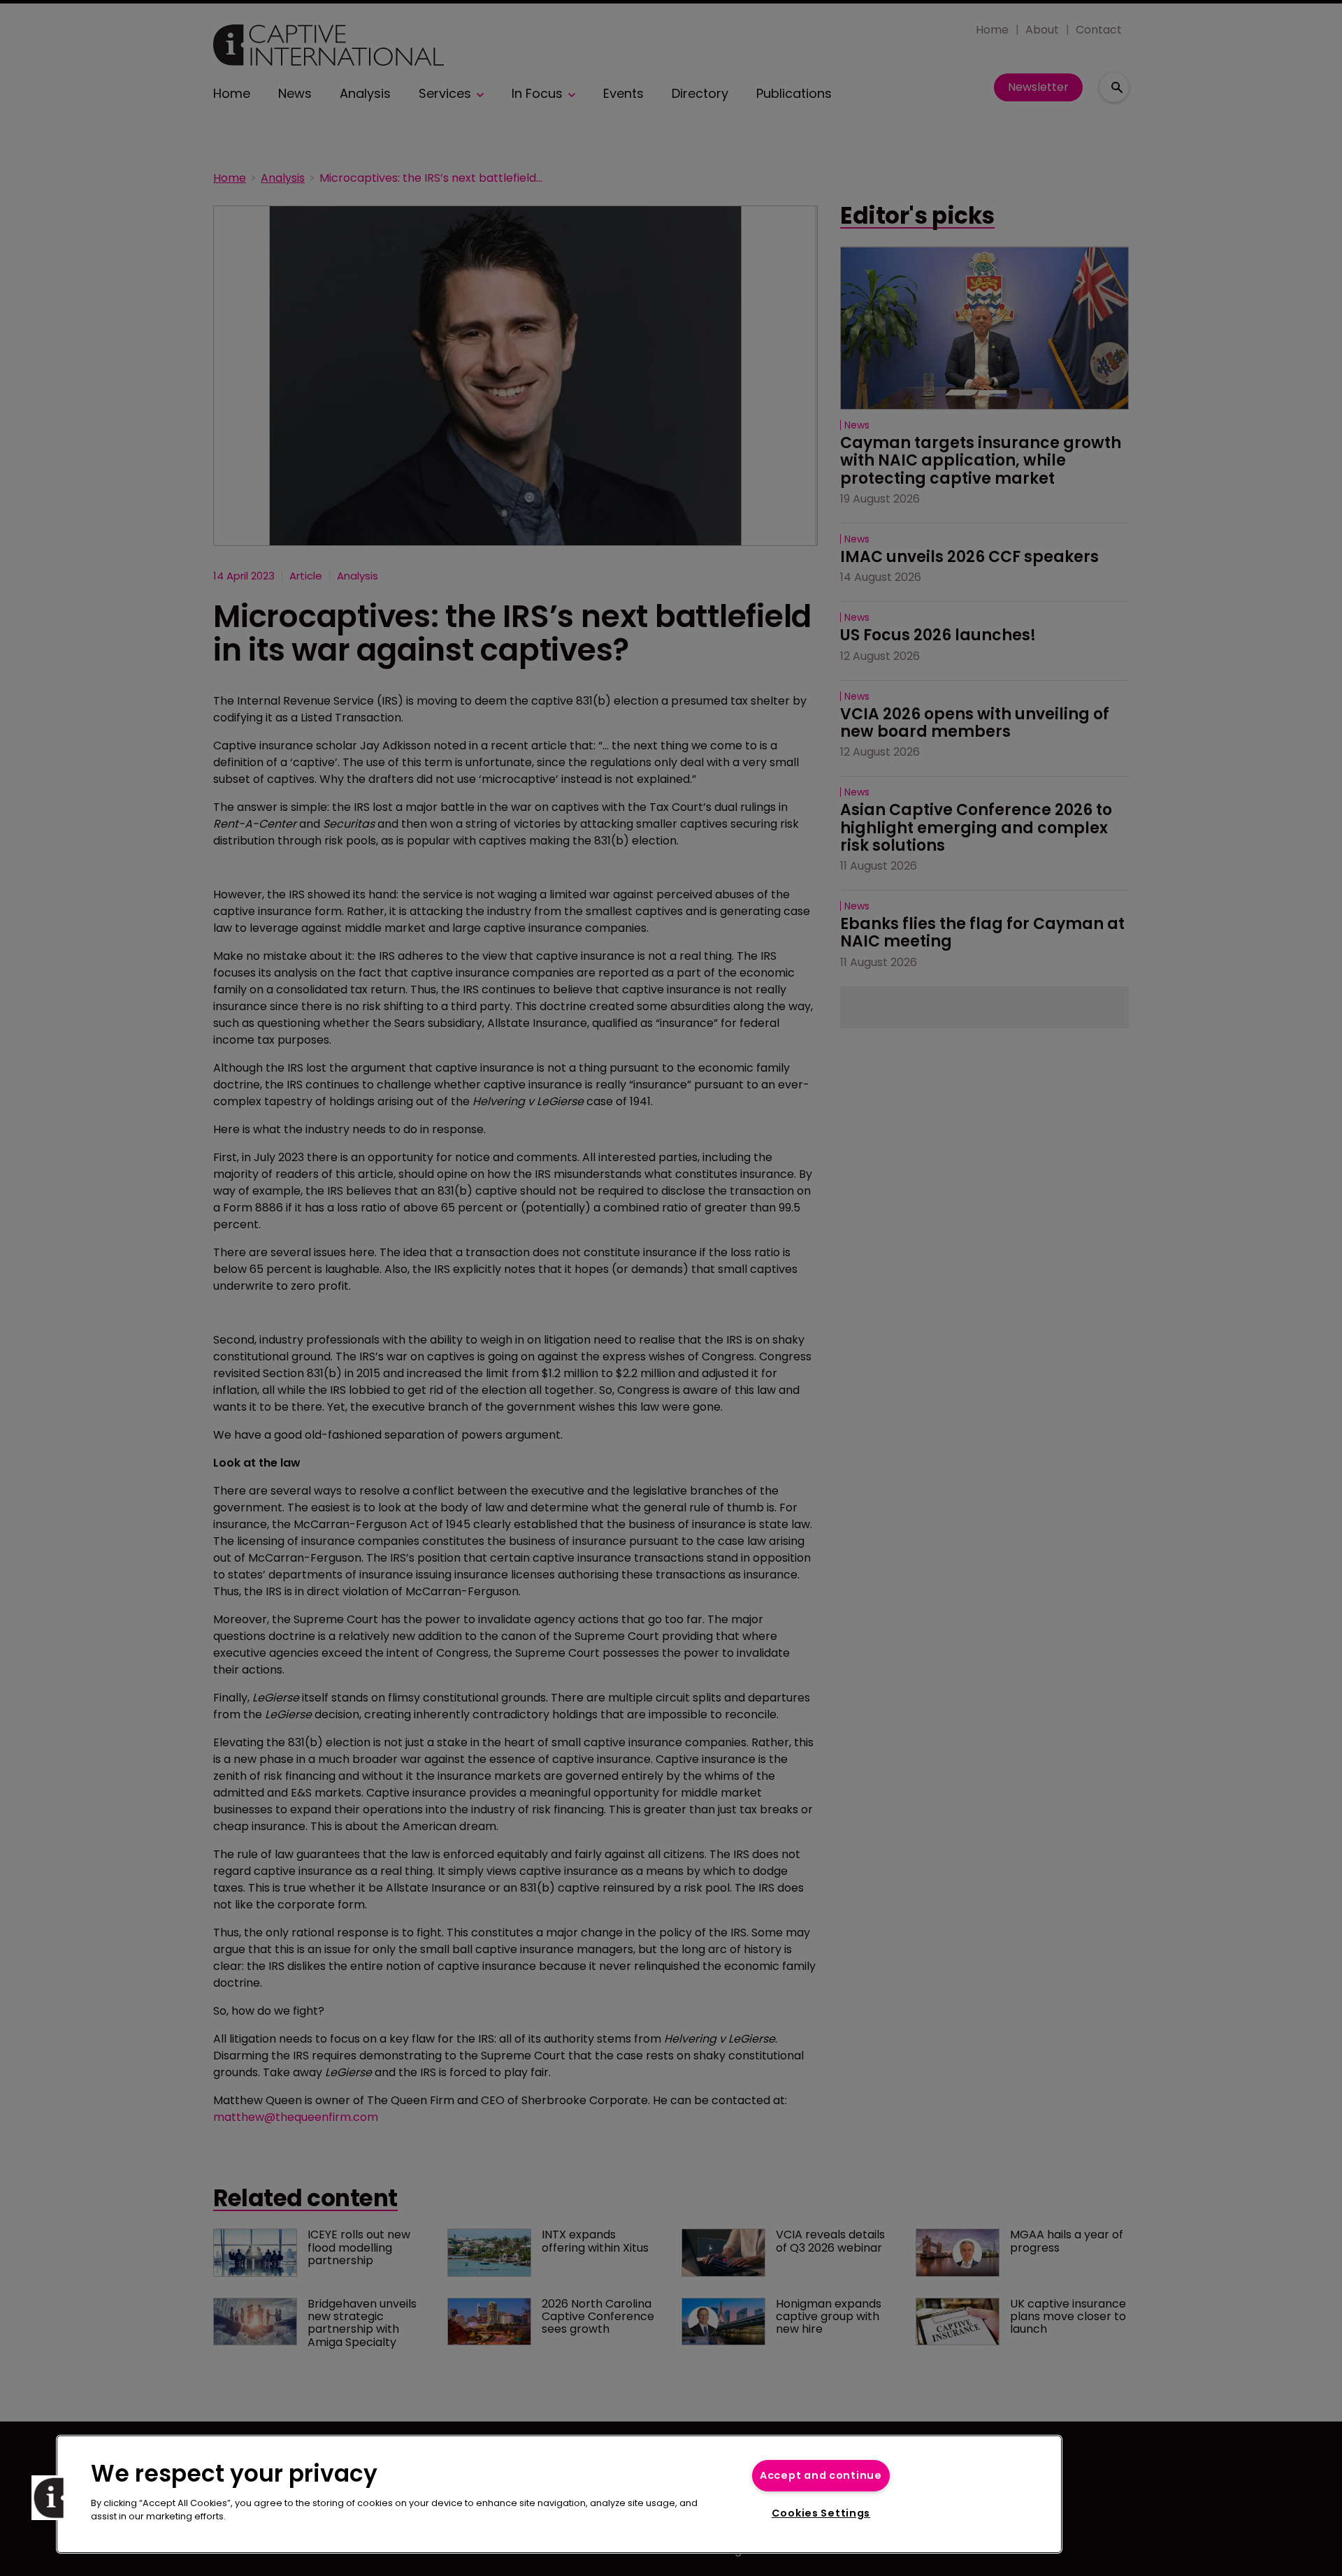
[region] (559, 2494)
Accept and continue (821, 2475)
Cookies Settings (821, 2513)
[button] (54, 2498)
